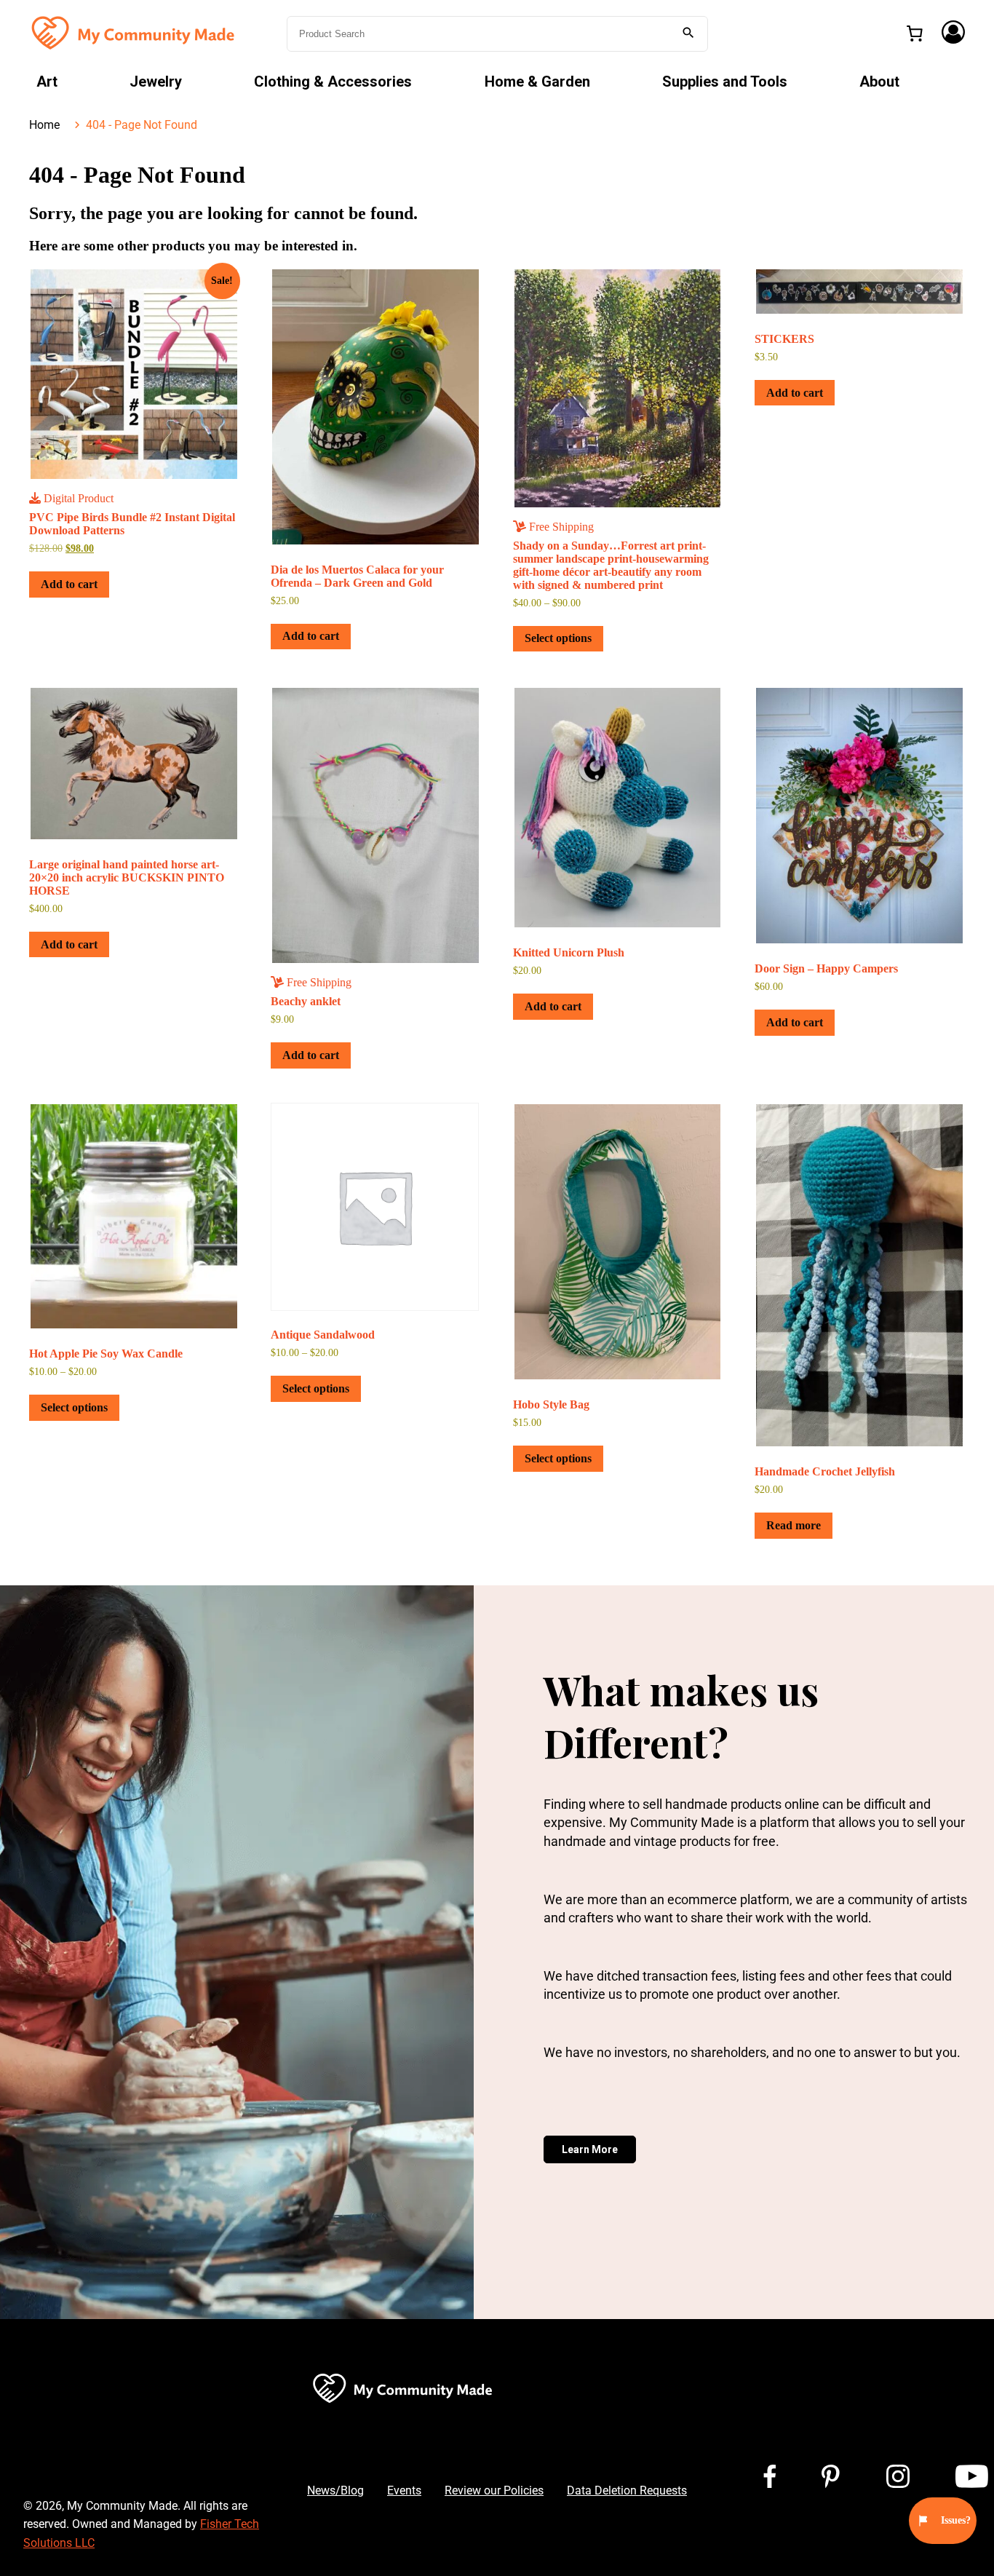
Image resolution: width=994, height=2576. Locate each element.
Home (44, 125)
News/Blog (335, 2490)
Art (47, 82)
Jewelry (156, 82)
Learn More (590, 2149)
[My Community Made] (135, 32)
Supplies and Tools (725, 82)
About (879, 82)
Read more (794, 1525)
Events (404, 2490)
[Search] (688, 34)
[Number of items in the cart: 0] (915, 33)
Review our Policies (494, 2490)
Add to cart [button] (69, 584)
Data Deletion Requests (627, 2490)
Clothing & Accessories (333, 82)
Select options (558, 638)
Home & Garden (537, 82)
